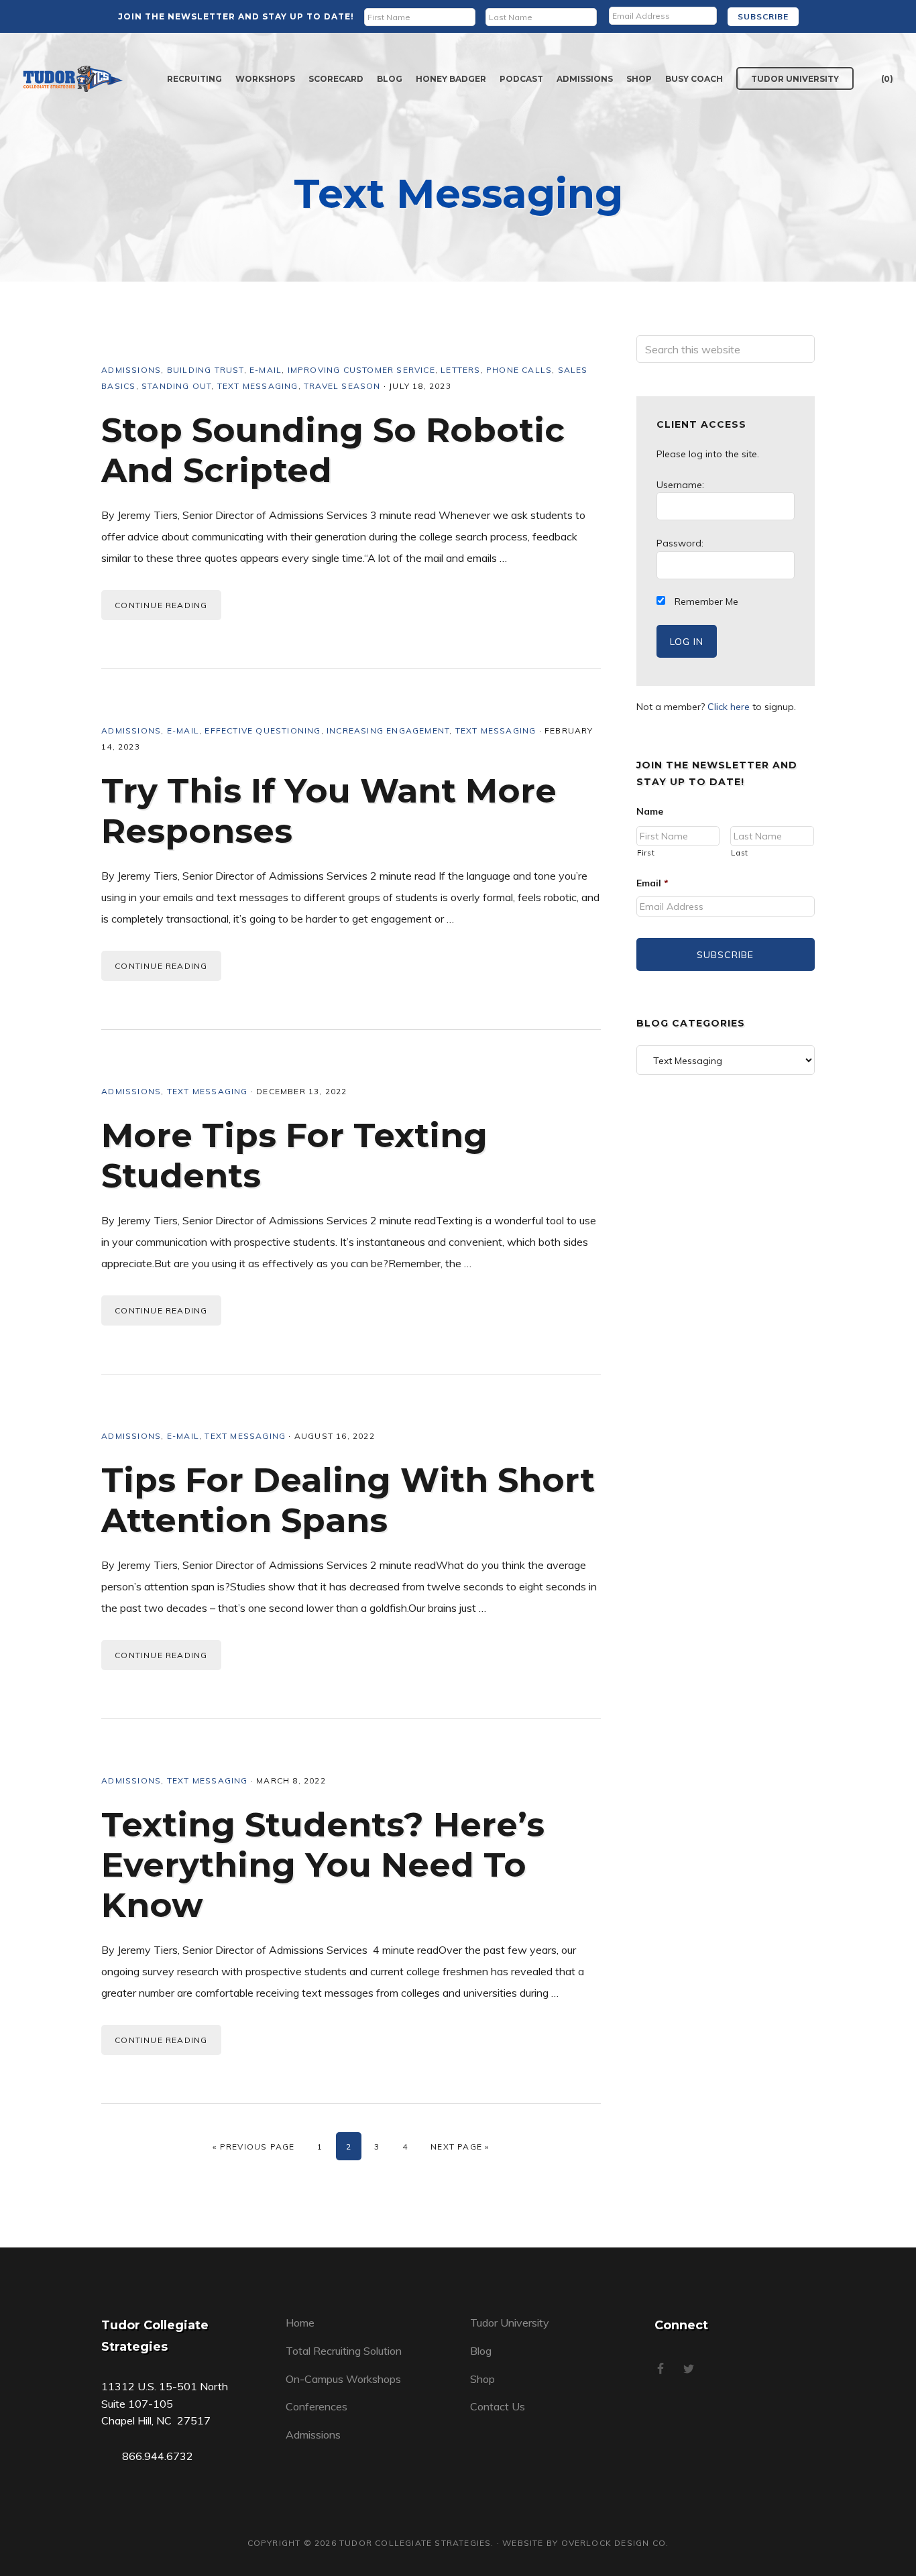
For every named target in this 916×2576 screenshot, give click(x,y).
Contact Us (498, 2406)
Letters (460, 370)
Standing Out (176, 386)
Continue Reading (161, 605)
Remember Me (705, 601)
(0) (887, 79)
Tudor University (510, 2323)
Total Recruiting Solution (344, 2351)
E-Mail (266, 370)
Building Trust (206, 370)
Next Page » (460, 2147)
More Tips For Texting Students (294, 1156)
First (646, 853)
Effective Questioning (263, 730)
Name (650, 811)
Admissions (131, 370)
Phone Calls (519, 370)
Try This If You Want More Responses (329, 811)
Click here (729, 707)
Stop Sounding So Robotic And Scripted (333, 450)
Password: (680, 543)
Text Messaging (258, 386)
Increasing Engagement (388, 730)
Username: (680, 485)
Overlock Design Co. (615, 2543)
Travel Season (342, 386)
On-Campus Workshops (343, 2379)
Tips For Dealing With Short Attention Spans (348, 1500)
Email (652, 883)
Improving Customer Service (361, 370)
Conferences (317, 2406)
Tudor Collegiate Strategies (73, 79)
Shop (482, 2379)
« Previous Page (253, 2147)
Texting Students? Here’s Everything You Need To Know (323, 1865)
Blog (481, 2351)
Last (740, 853)
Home (300, 2323)
